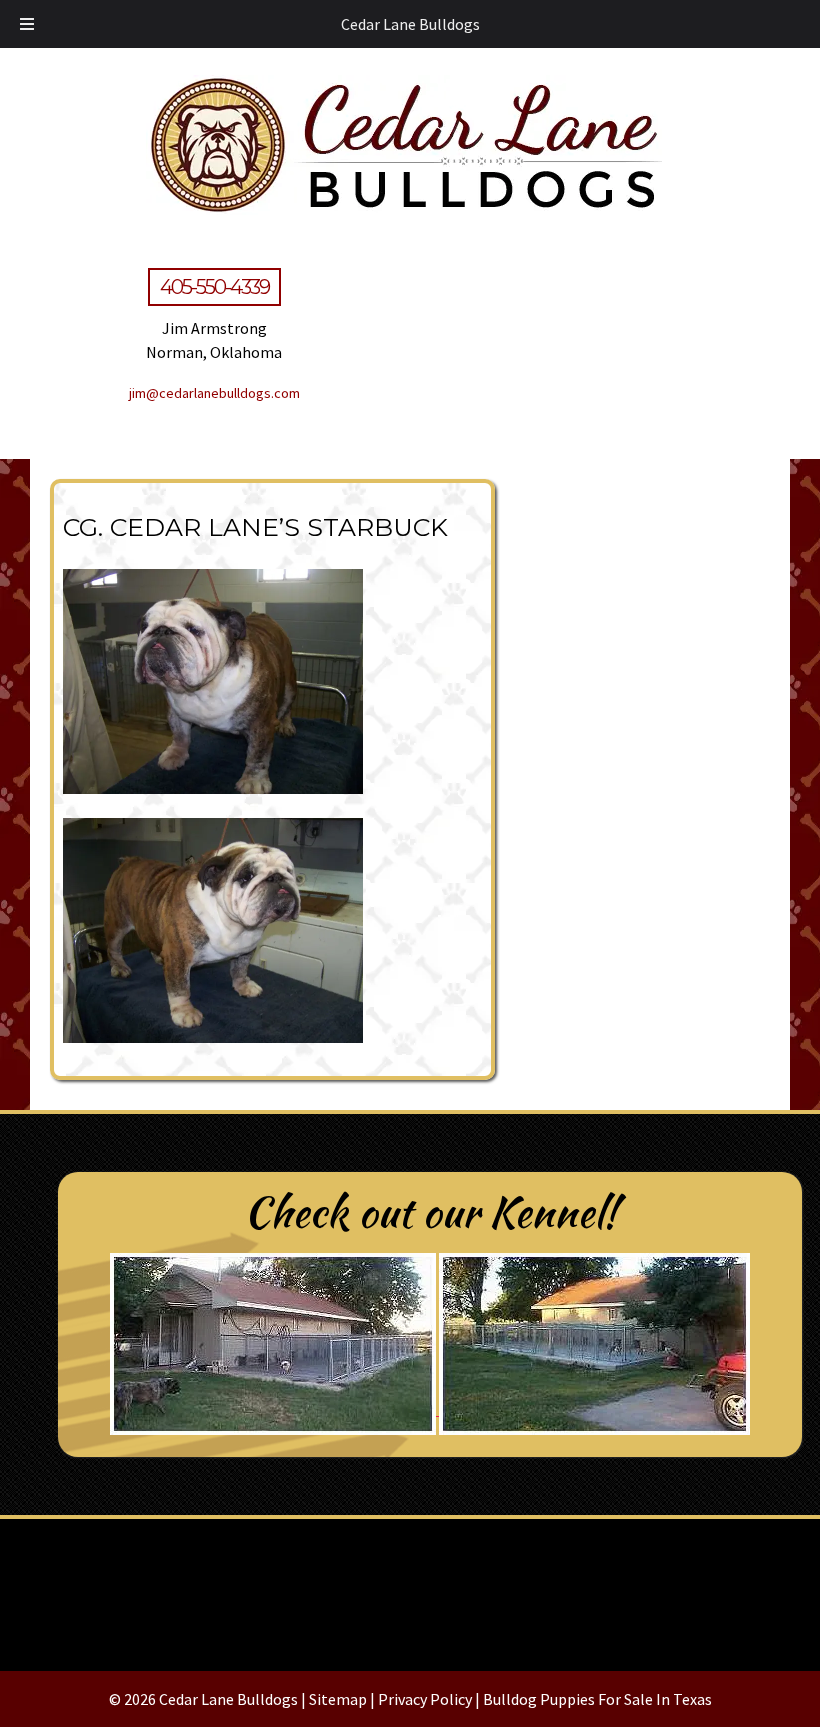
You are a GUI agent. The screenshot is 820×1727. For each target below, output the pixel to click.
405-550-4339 (214, 287)
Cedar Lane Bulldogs (410, 24)
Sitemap (338, 1699)
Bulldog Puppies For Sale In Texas (597, 1699)
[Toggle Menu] (27, 24)
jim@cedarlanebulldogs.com (214, 393)
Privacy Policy (425, 1699)
